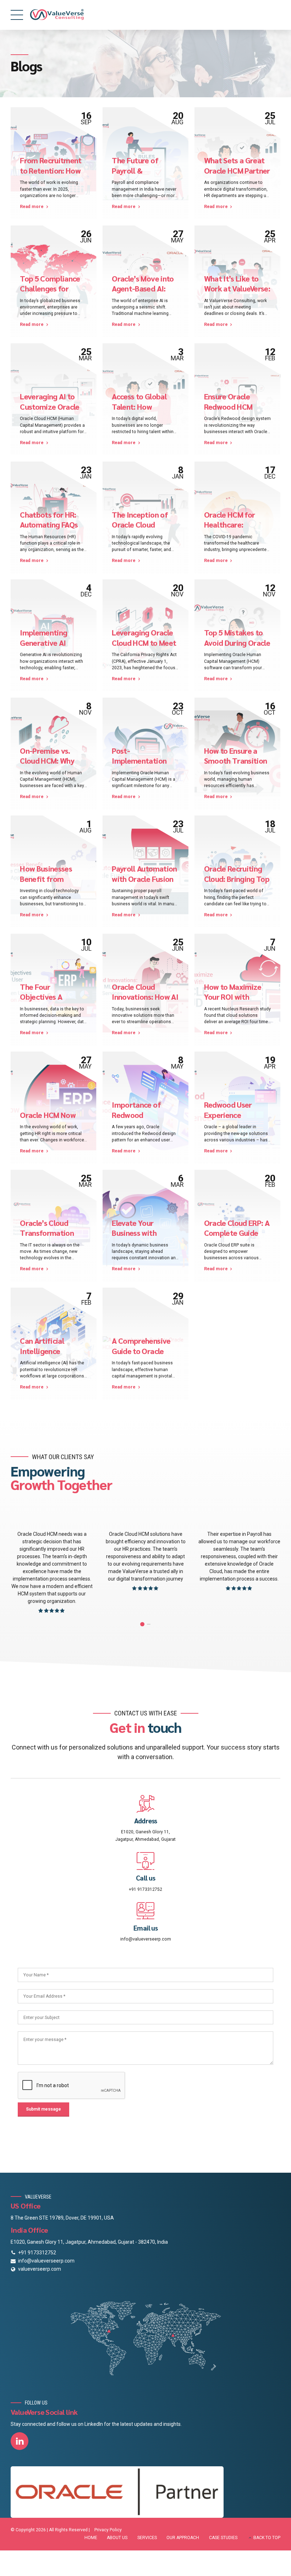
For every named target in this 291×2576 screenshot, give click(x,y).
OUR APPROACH (183, 2538)
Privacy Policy (108, 2530)
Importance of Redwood (136, 1109)
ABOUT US (117, 2538)
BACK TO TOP (267, 2538)
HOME (91, 2538)
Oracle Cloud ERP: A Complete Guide (237, 1228)
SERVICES (147, 2538)
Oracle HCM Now (48, 1115)
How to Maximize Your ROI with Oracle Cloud (233, 997)
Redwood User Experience (228, 1109)
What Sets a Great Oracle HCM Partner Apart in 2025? (237, 170)
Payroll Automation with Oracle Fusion (144, 873)
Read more (32, 207)
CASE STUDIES (223, 2538)
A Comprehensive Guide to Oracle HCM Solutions (141, 1351)
